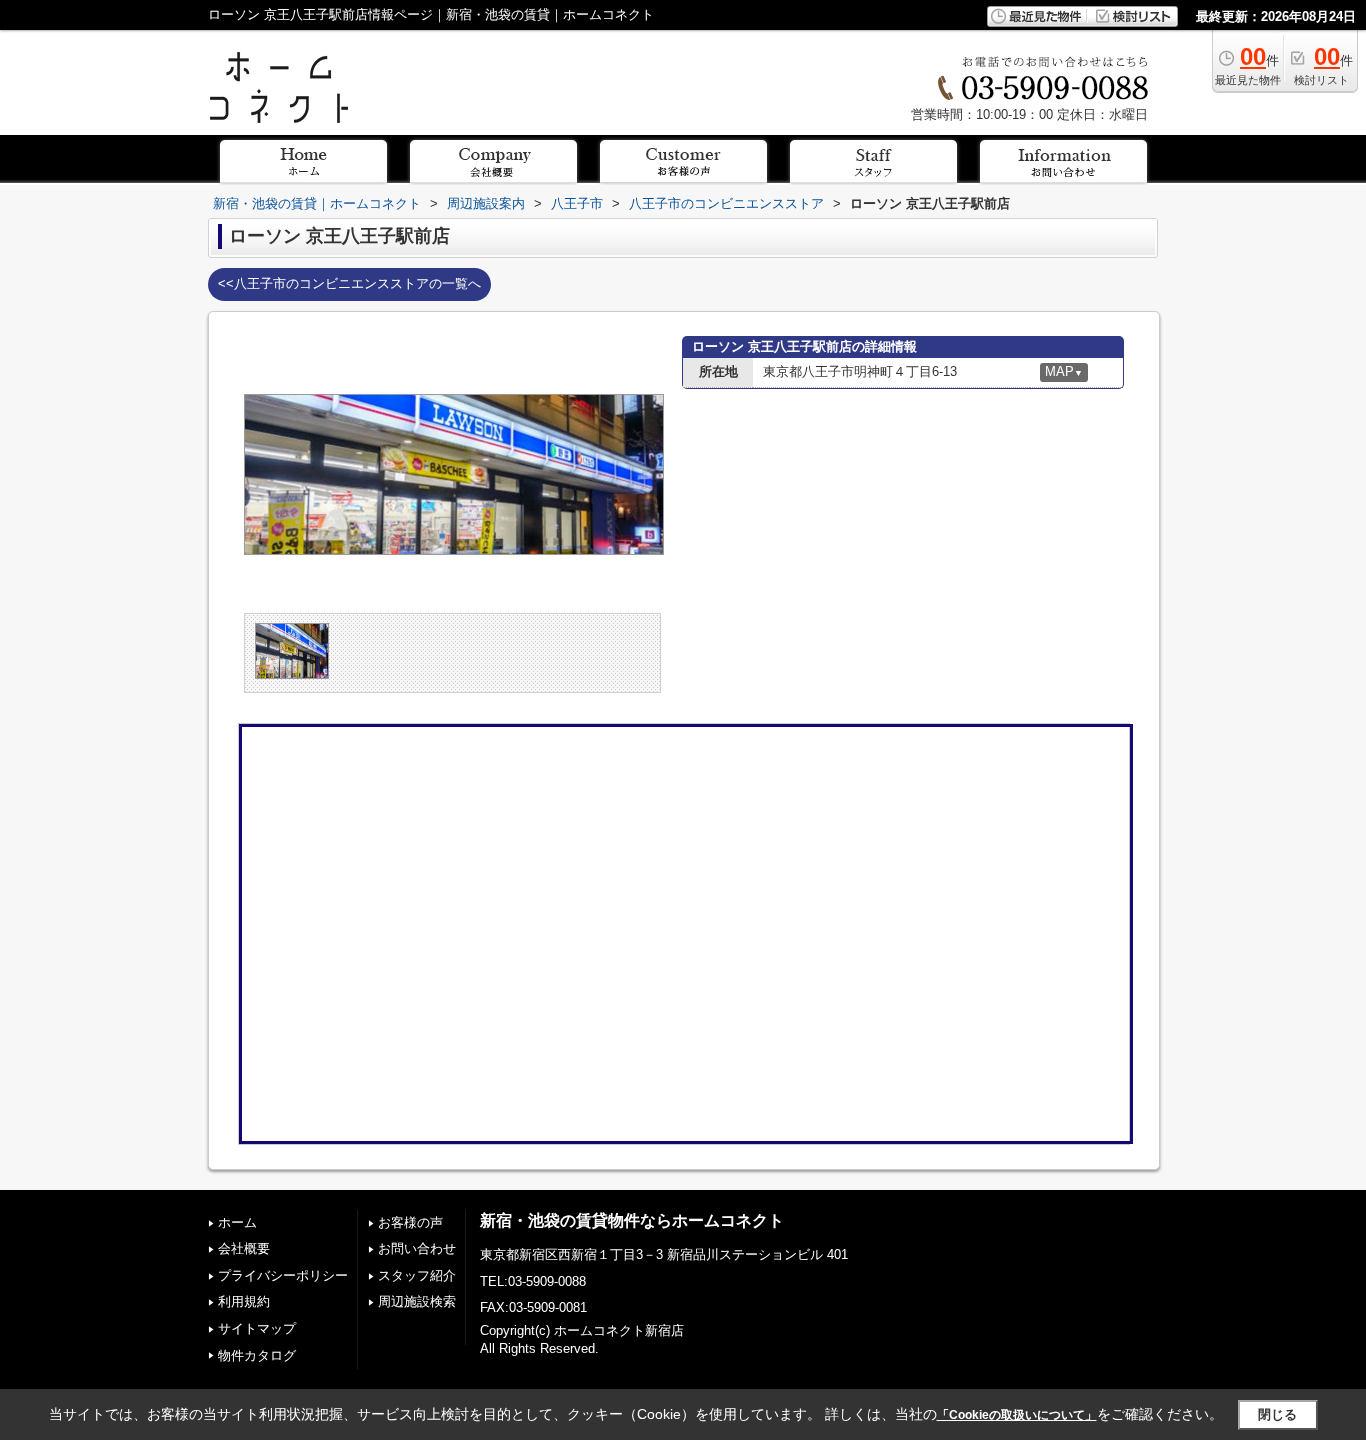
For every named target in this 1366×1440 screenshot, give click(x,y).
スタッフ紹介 (417, 1275)
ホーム (237, 1222)
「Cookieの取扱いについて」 (1017, 1415)
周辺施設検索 (417, 1301)
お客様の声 (410, 1222)
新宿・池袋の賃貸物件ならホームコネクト (632, 1220)
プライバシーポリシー (283, 1275)
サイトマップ (257, 1328)
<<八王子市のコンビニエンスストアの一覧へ (349, 283)
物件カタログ (257, 1355)
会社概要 (244, 1248)
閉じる (1277, 1414)
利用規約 (244, 1301)
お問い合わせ (417, 1248)
